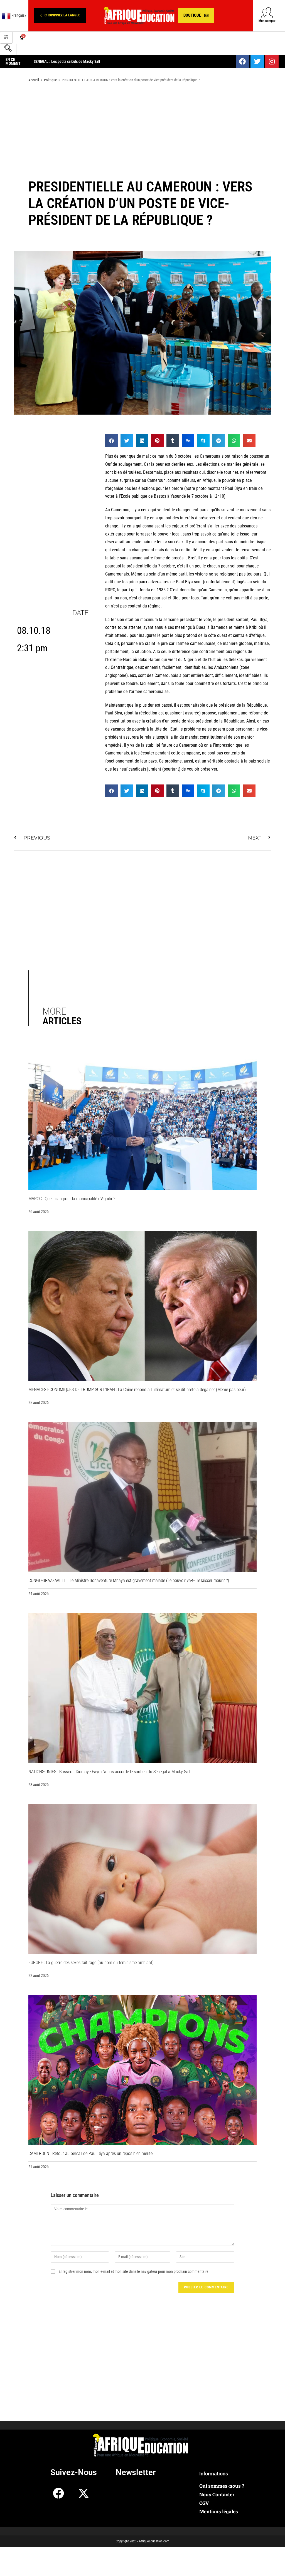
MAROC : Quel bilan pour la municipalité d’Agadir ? (72, 1199)
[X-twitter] (83, 2493)
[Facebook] (242, 61)
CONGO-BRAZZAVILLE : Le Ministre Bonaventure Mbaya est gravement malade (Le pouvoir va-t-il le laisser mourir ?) (129, 1580)
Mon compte (267, 21)
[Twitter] (257, 61)
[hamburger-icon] (6, 38)
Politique (50, 80)
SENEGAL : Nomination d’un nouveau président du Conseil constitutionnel (90, 61)
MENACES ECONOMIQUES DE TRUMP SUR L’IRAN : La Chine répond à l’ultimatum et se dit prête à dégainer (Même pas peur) (137, 1390)
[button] (60, 15)
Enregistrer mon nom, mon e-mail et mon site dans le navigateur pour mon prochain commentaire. (134, 2271)
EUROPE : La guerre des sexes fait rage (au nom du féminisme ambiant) (91, 1963)
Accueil (34, 80)
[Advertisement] (142, 131)
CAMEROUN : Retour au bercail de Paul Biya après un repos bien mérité (90, 2153)
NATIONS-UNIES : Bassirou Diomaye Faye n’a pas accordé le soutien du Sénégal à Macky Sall (109, 1772)
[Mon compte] (267, 13)
